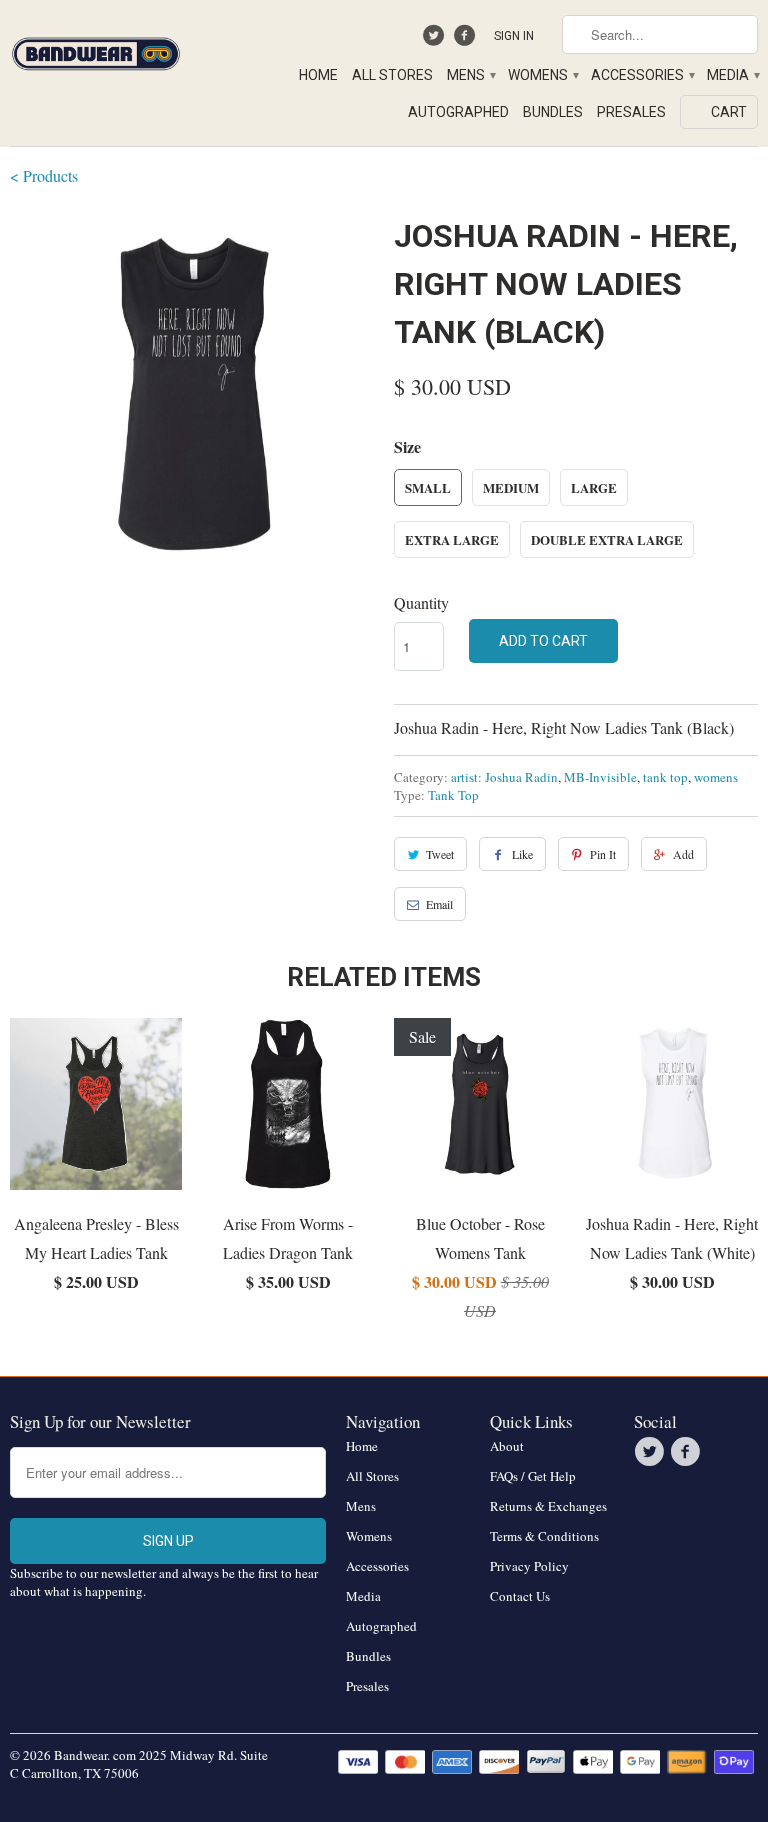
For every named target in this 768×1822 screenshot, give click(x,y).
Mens (470, 75)
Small (428, 487)
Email (439, 904)
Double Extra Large (607, 539)
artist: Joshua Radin (504, 777)
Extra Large (452, 539)
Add (683, 854)
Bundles (553, 112)
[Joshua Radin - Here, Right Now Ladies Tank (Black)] (192, 394)
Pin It (603, 854)
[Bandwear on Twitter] (436, 40)
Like (522, 854)
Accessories (642, 75)
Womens (542, 75)
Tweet (440, 854)
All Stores (392, 75)
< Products (44, 175)
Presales (631, 112)
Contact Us (520, 1596)
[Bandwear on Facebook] (466, 40)
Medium (511, 487)
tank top (665, 777)
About (507, 1446)
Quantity (421, 602)
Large (594, 487)
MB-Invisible (600, 777)
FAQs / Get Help (533, 1476)
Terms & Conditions (544, 1536)
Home (318, 75)
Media (732, 75)
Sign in (514, 36)
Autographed (458, 112)
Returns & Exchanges (548, 1506)
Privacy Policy (529, 1566)
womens (716, 777)
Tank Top (453, 795)
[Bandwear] (96, 50)
